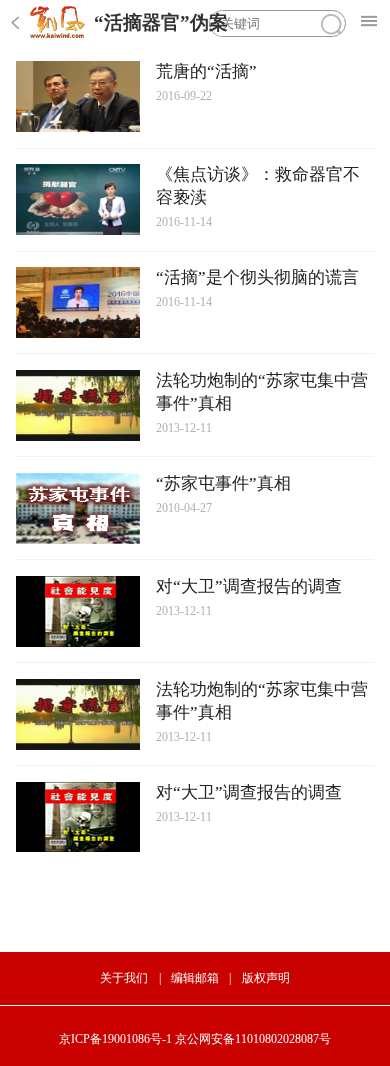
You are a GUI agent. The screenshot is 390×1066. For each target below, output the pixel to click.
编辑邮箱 (195, 978)
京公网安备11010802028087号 (253, 1039)
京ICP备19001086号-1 (115, 1039)
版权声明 (266, 978)
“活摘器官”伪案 (161, 22)
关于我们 (124, 978)
